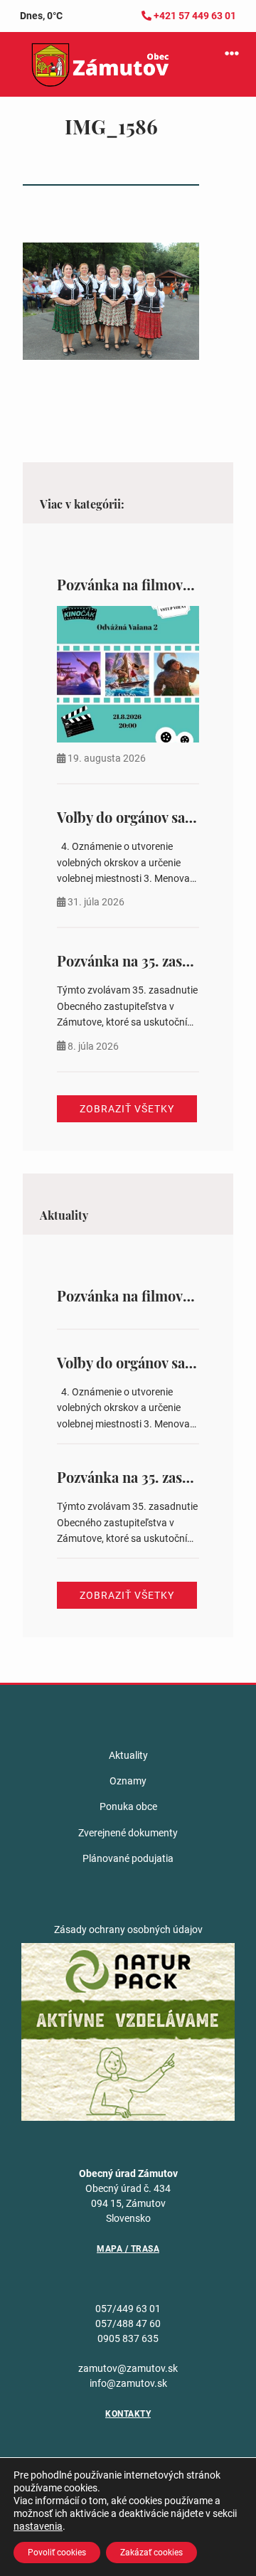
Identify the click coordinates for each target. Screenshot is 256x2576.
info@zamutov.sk (128, 2383)
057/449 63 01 (128, 2309)
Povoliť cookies (57, 2553)
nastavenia (38, 2526)
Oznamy (128, 1781)
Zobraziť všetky (127, 1109)
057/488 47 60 (128, 2324)
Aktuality (128, 1755)
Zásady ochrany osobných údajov (128, 1930)
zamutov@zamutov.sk (128, 2368)
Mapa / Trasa (128, 2249)
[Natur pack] (128, 2031)
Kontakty (128, 2414)
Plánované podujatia (128, 1858)
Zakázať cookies (151, 2553)
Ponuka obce (128, 1806)
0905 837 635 (128, 2338)
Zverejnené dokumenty (128, 1833)
